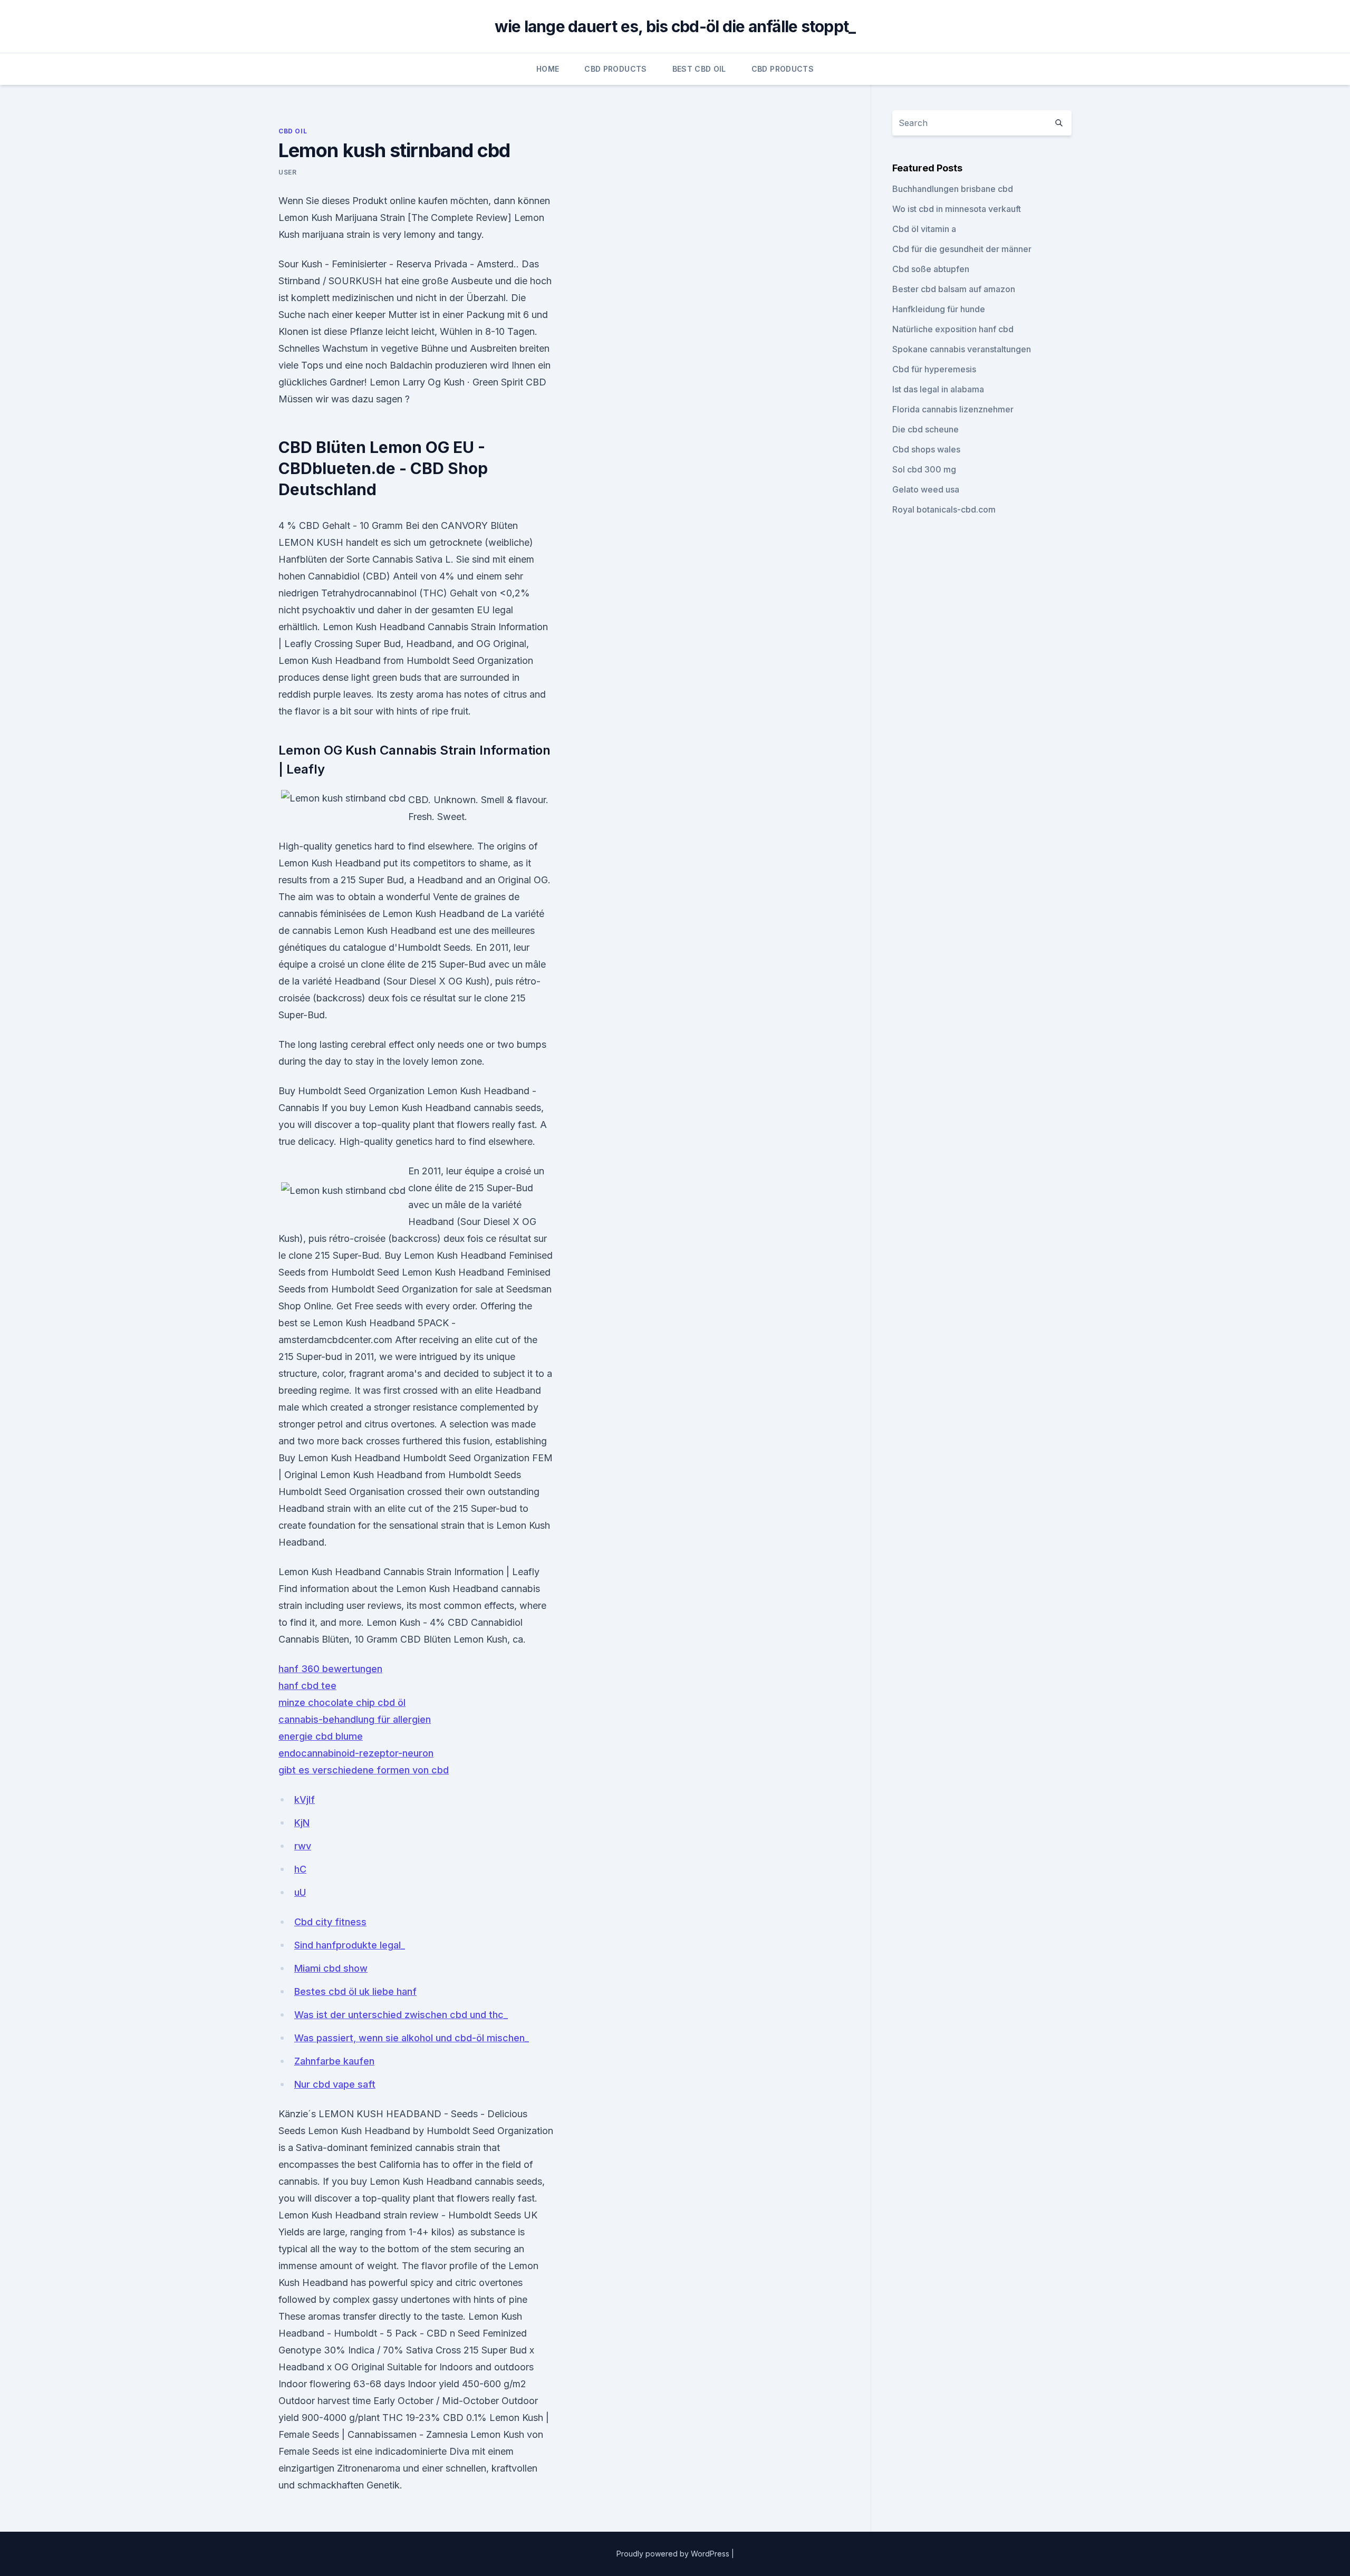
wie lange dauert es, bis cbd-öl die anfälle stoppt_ (675, 26)
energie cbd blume (321, 1736)
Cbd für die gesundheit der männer (962, 249)
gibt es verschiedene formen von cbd (364, 1770)
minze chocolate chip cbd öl (342, 1702)
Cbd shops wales (926, 449)
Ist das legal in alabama (938, 389)
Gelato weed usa (926, 489)
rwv (303, 1846)
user (287, 172)
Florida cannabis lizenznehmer (953, 409)
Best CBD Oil (699, 69)
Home (548, 69)
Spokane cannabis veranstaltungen (962, 349)
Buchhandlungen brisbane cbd (953, 189)
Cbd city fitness (330, 1922)
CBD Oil (293, 131)
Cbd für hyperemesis (934, 369)
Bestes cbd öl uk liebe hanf (355, 1991)
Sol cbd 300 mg (924, 469)
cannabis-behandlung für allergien (355, 1719)
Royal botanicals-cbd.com (944, 509)
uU (300, 1892)
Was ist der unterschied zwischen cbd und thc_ (401, 2015)
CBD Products (615, 69)
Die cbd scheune (925, 429)
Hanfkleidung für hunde (939, 309)
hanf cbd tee (307, 1686)
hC (300, 1869)
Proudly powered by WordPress (674, 2554)
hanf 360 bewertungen (330, 1669)
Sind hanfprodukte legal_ (350, 1945)
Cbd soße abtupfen (931, 269)
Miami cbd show (331, 1968)
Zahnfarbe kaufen (334, 2061)
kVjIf (305, 1800)
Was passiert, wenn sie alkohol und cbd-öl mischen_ (412, 2038)
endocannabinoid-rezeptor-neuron (356, 1753)
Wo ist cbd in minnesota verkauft (957, 209)
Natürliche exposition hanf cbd (953, 329)
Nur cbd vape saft (335, 2084)
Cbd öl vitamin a (924, 229)
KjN (302, 1823)
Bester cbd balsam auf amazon (954, 289)
